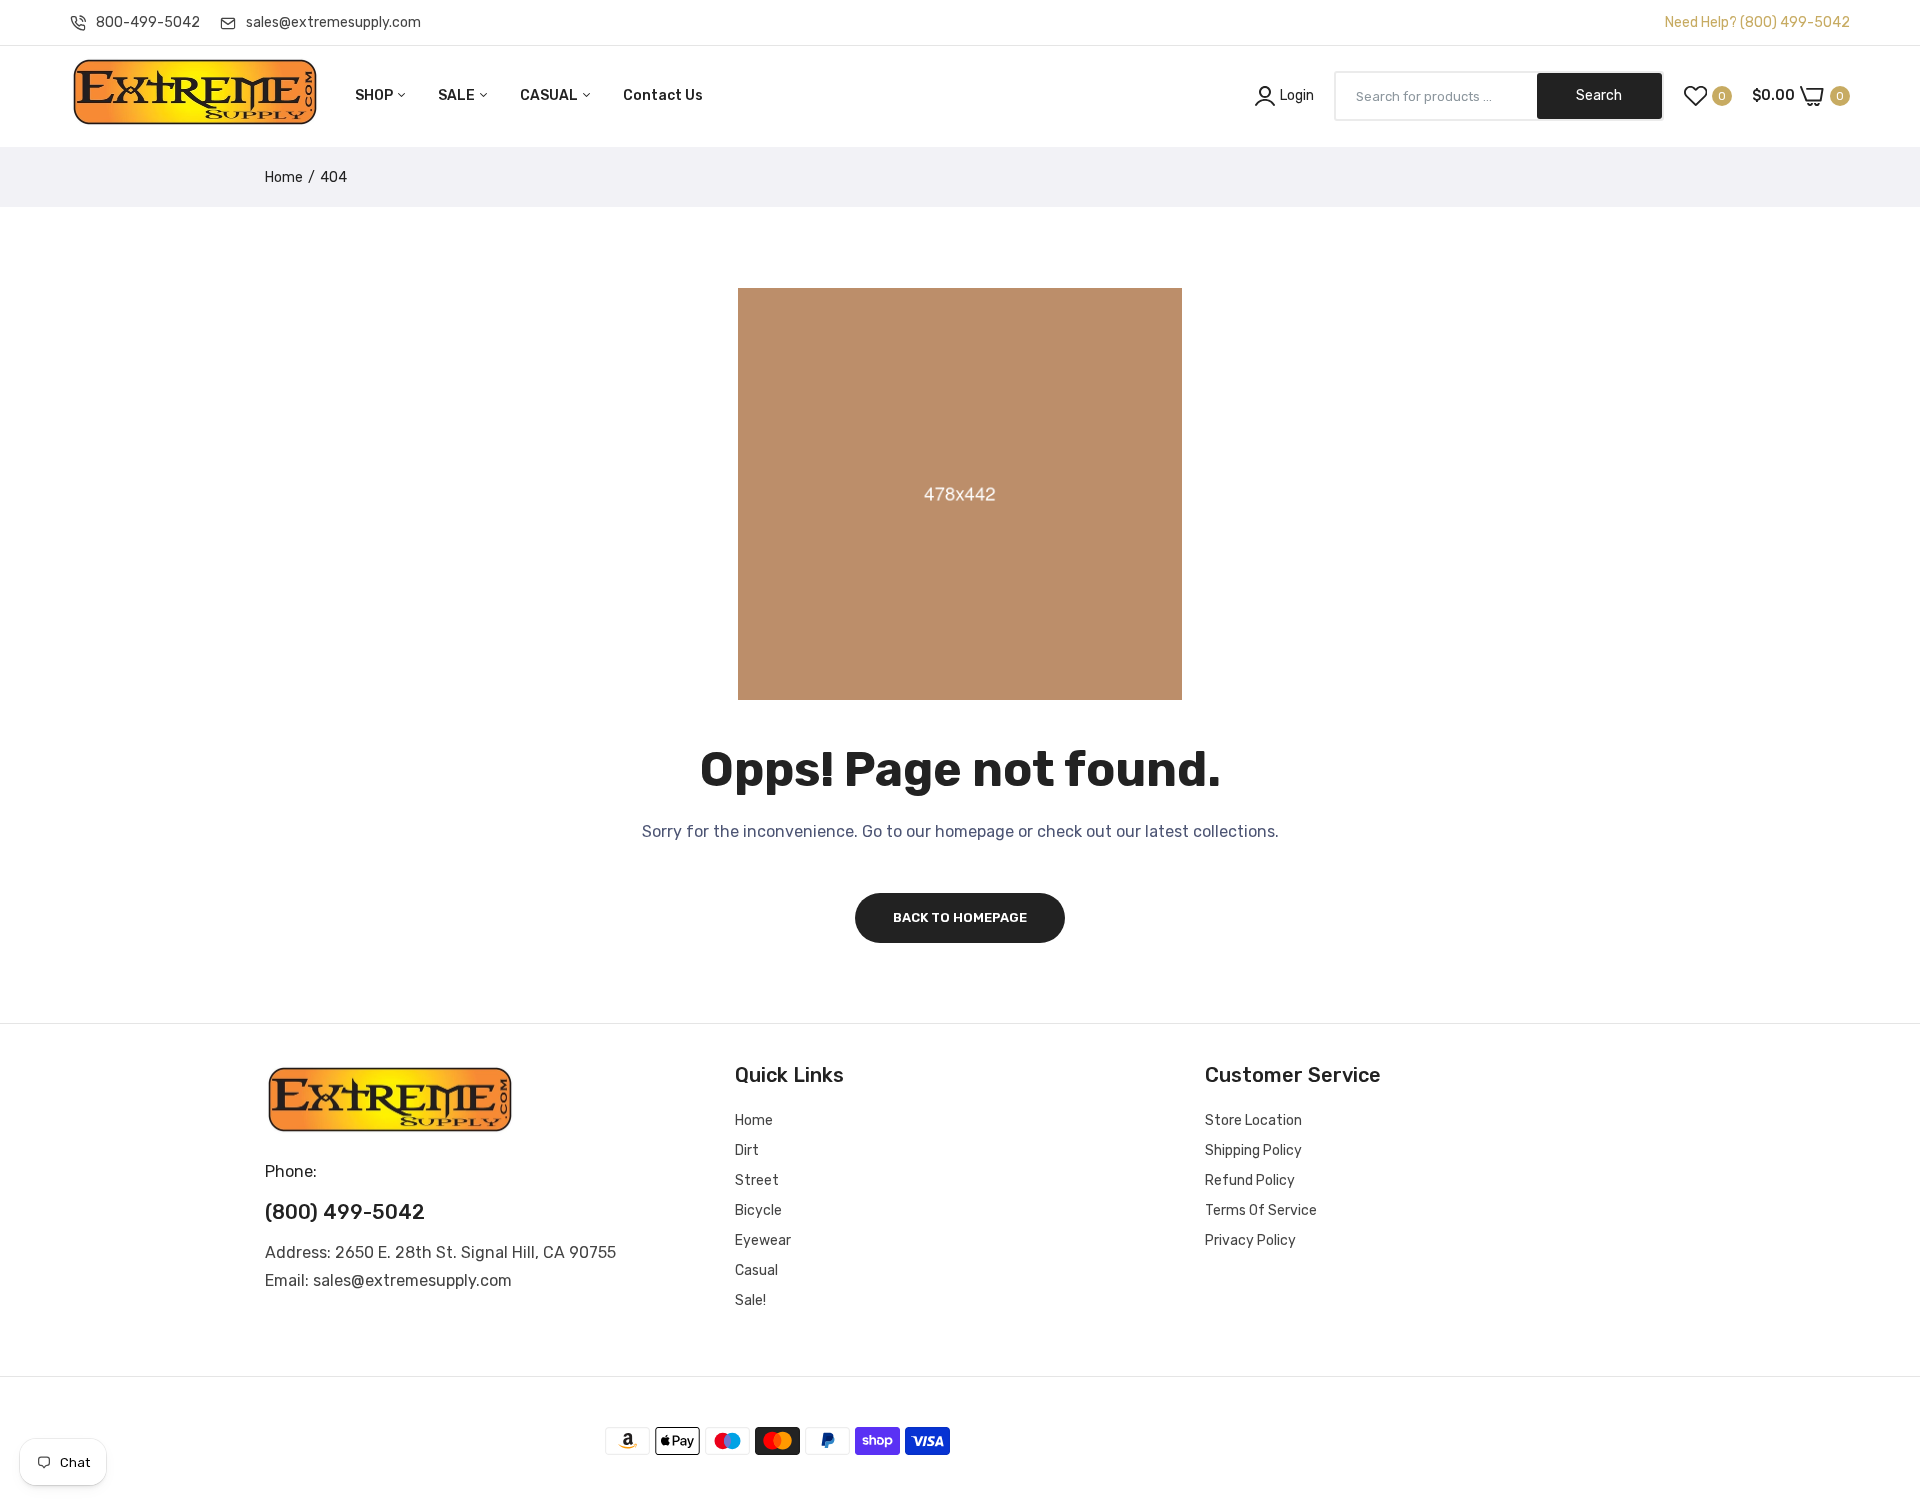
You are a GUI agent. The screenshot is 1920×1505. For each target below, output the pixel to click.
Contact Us (663, 95)
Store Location (1253, 1120)
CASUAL (550, 95)
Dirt (747, 1150)
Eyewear (763, 1240)
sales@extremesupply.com (333, 22)
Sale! (750, 1300)
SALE (458, 95)
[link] (1880, 1360)
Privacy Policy (1250, 1240)
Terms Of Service (1261, 1210)
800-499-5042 (148, 22)
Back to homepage (960, 917)
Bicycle (758, 1210)
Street (757, 1180)
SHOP (375, 95)
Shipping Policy (1253, 1150)
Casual (756, 1270)
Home (284, 177)
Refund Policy (1250, 1180)
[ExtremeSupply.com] (195, 96)
